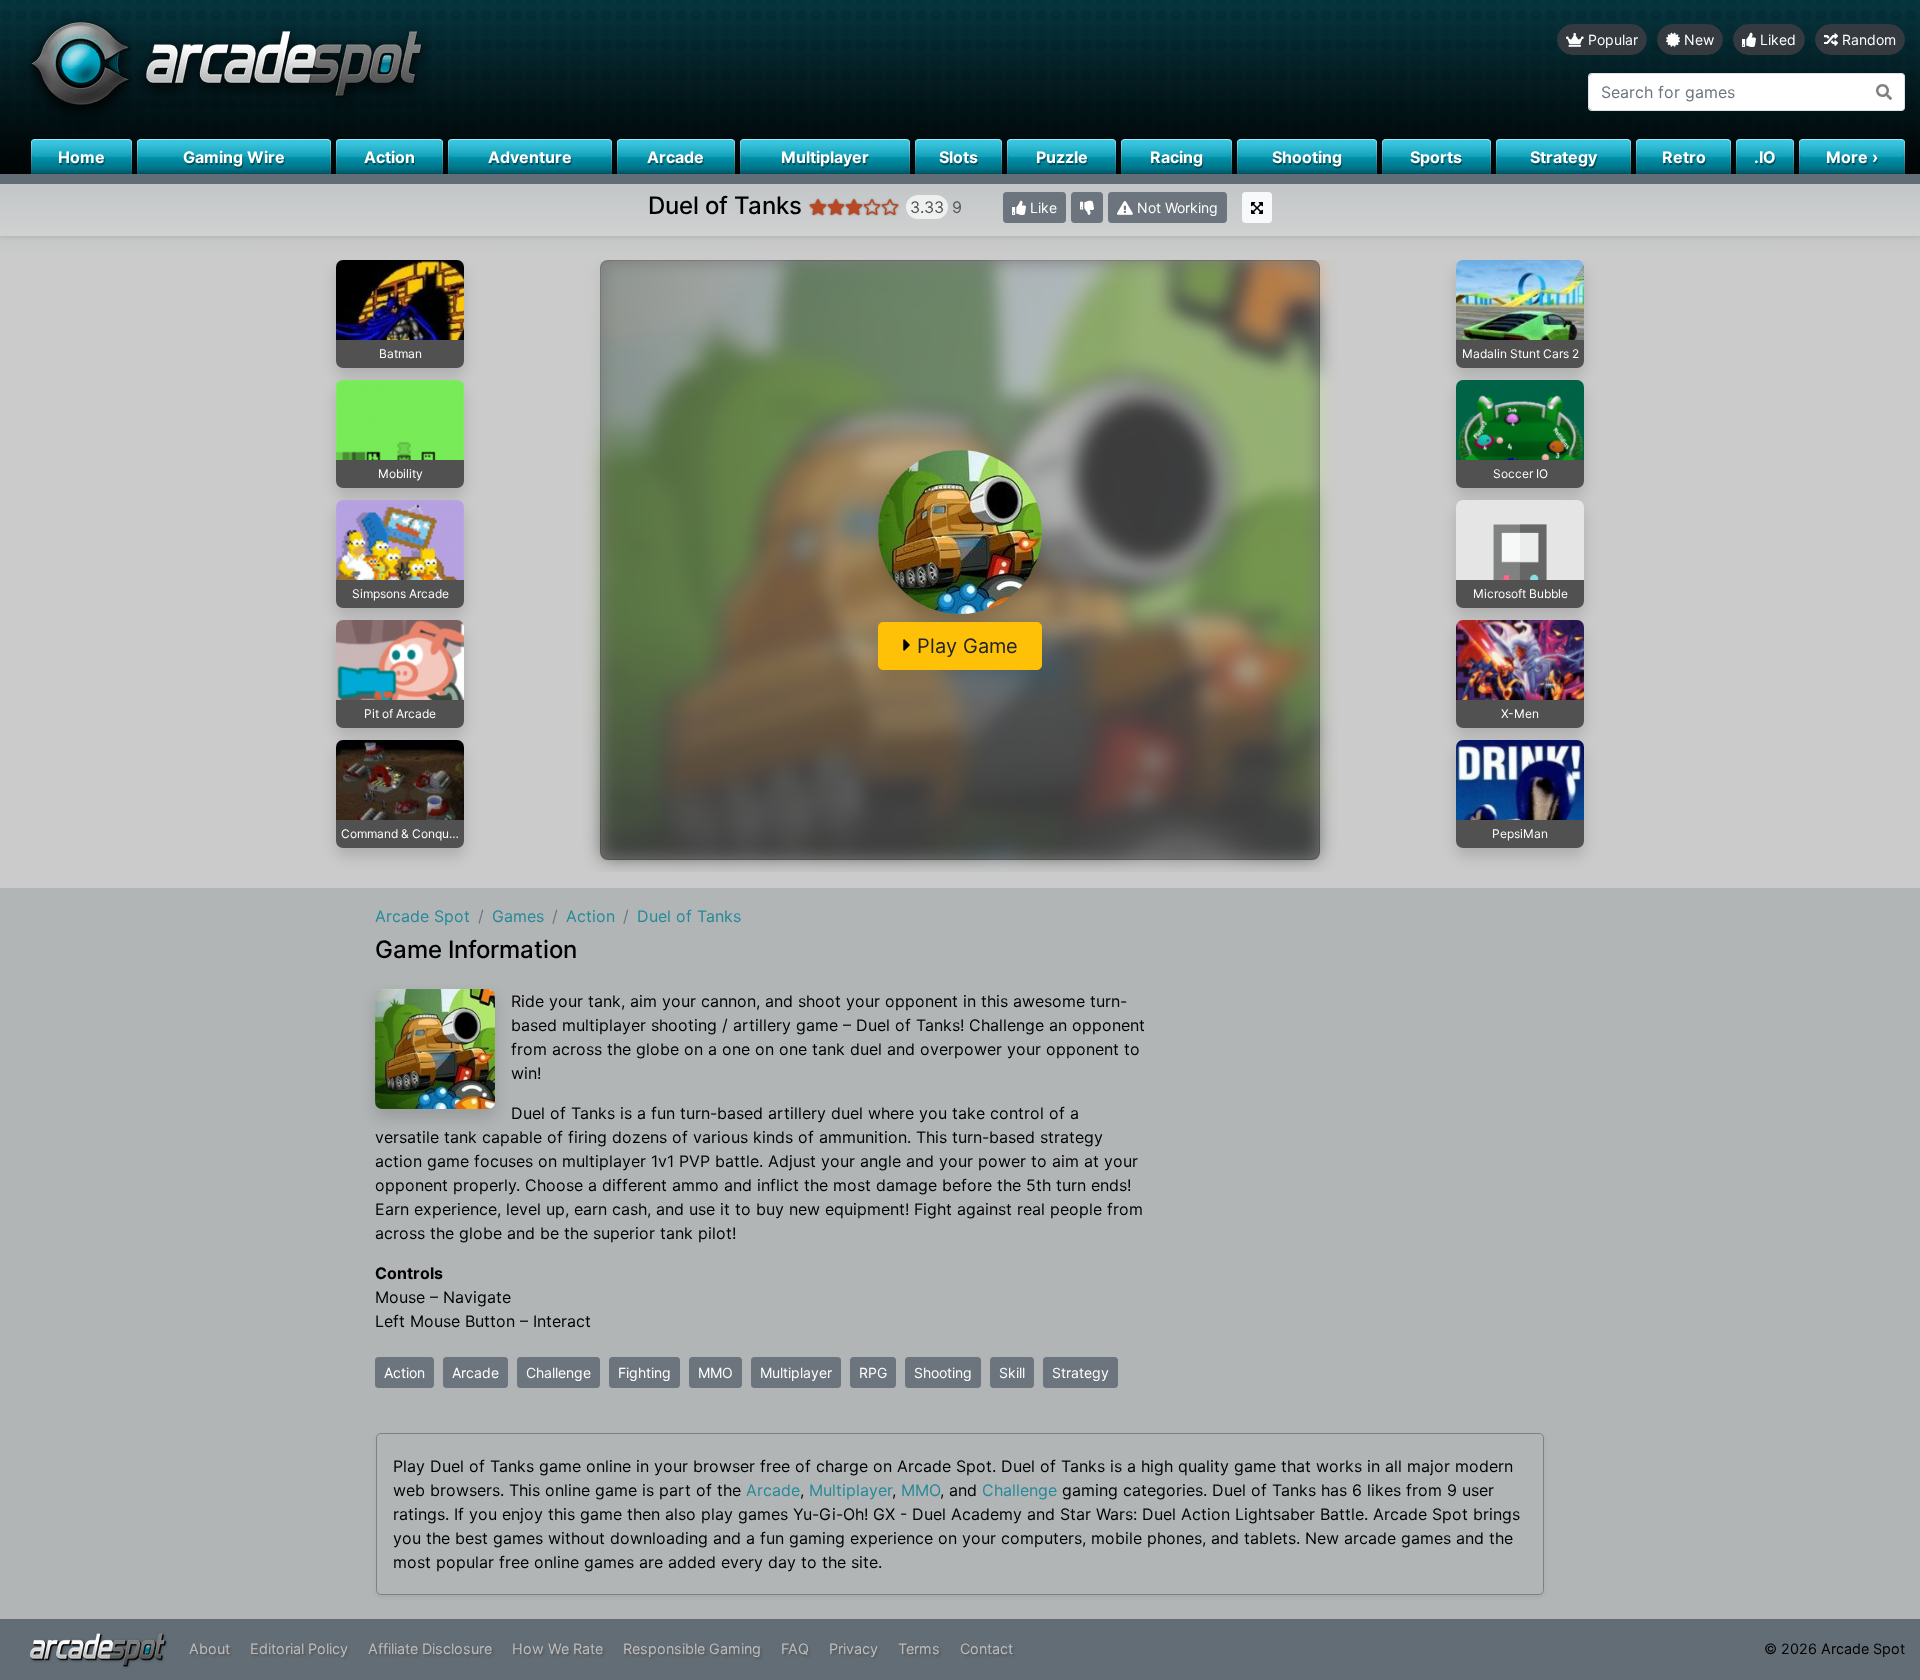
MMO (715, 1372)
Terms (919, 1648)
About (209, 1648)
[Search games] (1884, 92)
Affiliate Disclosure (430, 1648)
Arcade (475, 1372)
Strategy (1080, 1372)
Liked (1776, 39)
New (1697, 39)
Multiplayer (796, 1372)
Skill (1012, 1372)
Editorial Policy (299, 1648)
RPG (873, 1372)
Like (1041, 207)
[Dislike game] (1087, 207)
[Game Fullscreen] (1257, 207)
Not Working (1175, 207)
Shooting (943, 1372)
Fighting (644, 1372)
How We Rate (557, 1648)
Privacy (853, 1648)
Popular (1611, 39)
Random (1867, 39)
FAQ (795, 1648)
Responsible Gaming (692, 1648)
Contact (986, 1648)
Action (404, 1372)
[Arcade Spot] (480, 69)
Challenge (558, 1372)
